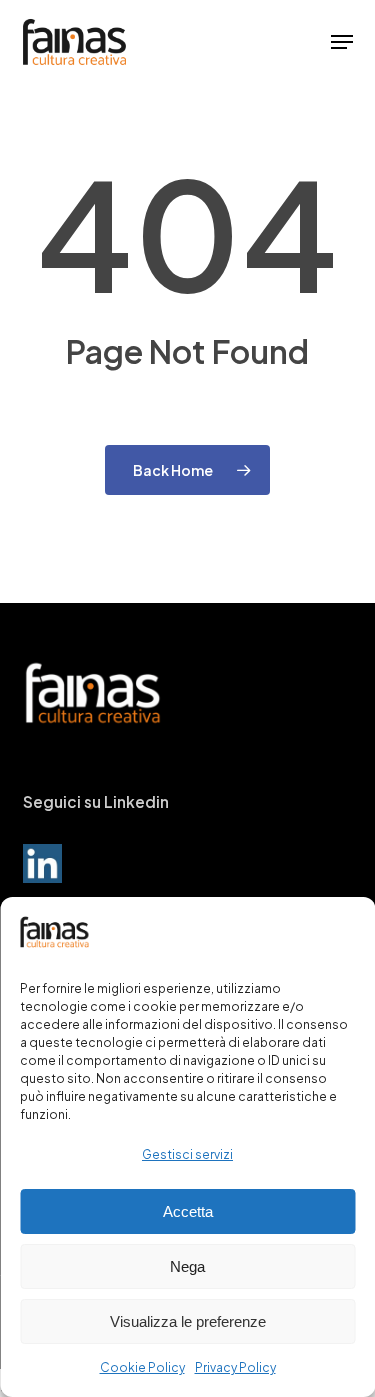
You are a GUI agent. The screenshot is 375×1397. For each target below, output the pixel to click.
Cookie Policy (142, 1367)
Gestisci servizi (187, 1154)
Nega (187, 1266)
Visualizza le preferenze (188, 1321)
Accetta (188, 1211)
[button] (342, 42)
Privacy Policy (235, 1367)
